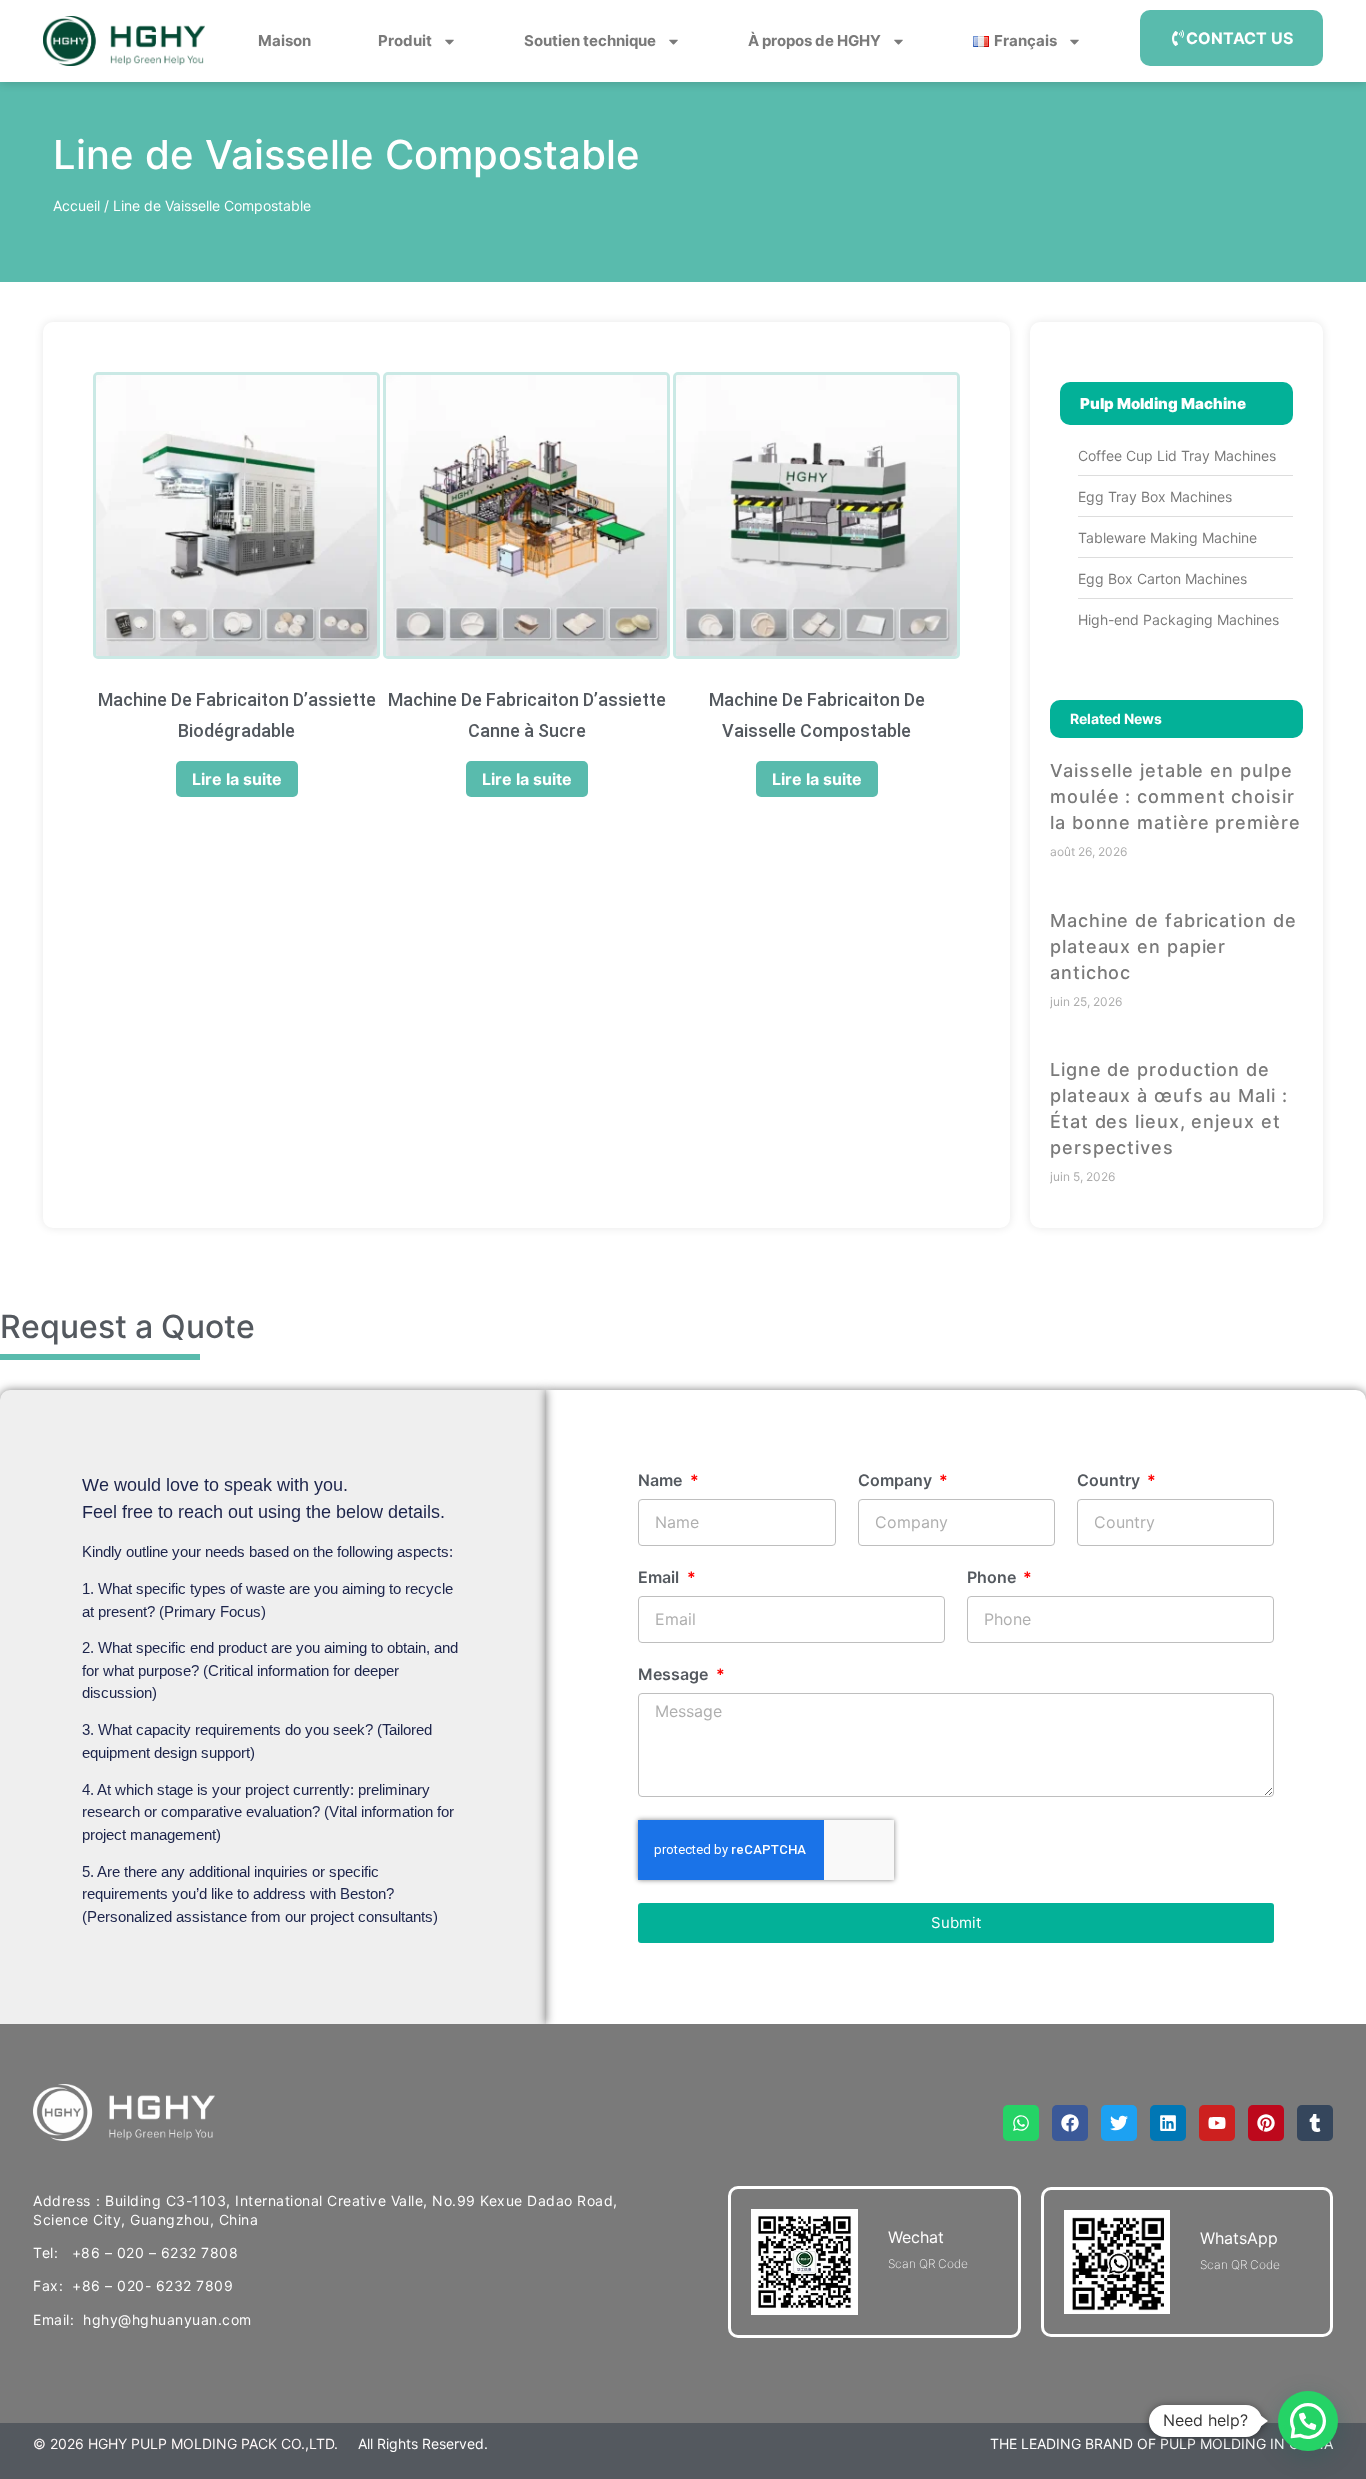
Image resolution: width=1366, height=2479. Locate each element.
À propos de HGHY (814, 40)
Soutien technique (590, 40)
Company (897, 1481)
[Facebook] (1070, 2123)
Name (662, 1481)
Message (675, 1675)
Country (1110, 1481)
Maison (284, 40)
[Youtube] (1217, 2123)
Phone (993, 1578)
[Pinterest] (1266, 2123)
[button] (1308, 2421)
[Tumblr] (1315, 2123)
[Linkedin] (1168, 2123)
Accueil (76, 205)
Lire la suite (237, 779)
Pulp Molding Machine (1163, 403)
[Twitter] (1119, 2123)
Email (660, 1578)
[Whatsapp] (1021, 2123)
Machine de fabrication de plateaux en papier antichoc (1173, 946)
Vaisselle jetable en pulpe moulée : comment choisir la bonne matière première (1175, 796)
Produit (405, 40)
